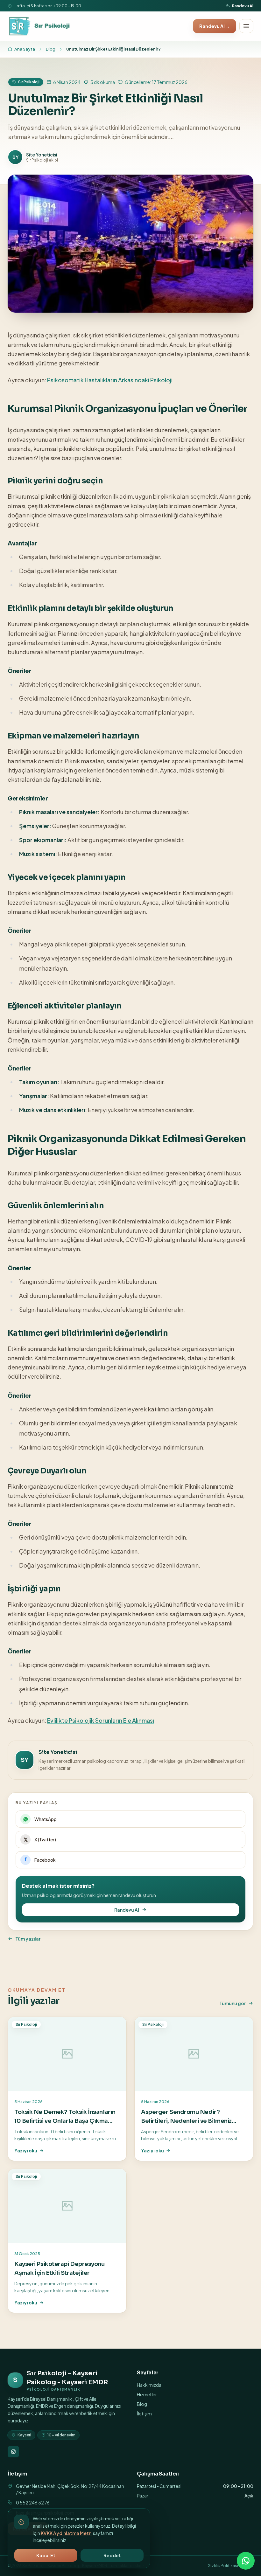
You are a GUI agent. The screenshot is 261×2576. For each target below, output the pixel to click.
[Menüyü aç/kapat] (246, 26)
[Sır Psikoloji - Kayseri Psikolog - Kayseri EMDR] (40, 26)
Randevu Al (243, 6)
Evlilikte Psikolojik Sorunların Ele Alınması (101, 1720)
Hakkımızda (149, 2385)
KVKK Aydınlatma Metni (67, 2533)
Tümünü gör (233, 2003)
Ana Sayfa (25, 49)
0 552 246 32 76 (33, 2503)
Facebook (45, 1860)
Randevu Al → (215, 26)
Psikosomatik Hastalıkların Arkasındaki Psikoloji (110, 380)
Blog (51, 49)
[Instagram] (13, 2452)
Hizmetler (147, 2394)
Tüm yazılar (28, 1939)
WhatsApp (46, 1819)
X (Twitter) (45, 1839)
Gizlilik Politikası (223, 2566)
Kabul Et (46, 2555)
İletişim (144, 2413)
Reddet (112, 2555)
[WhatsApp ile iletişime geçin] (246, 2561)
